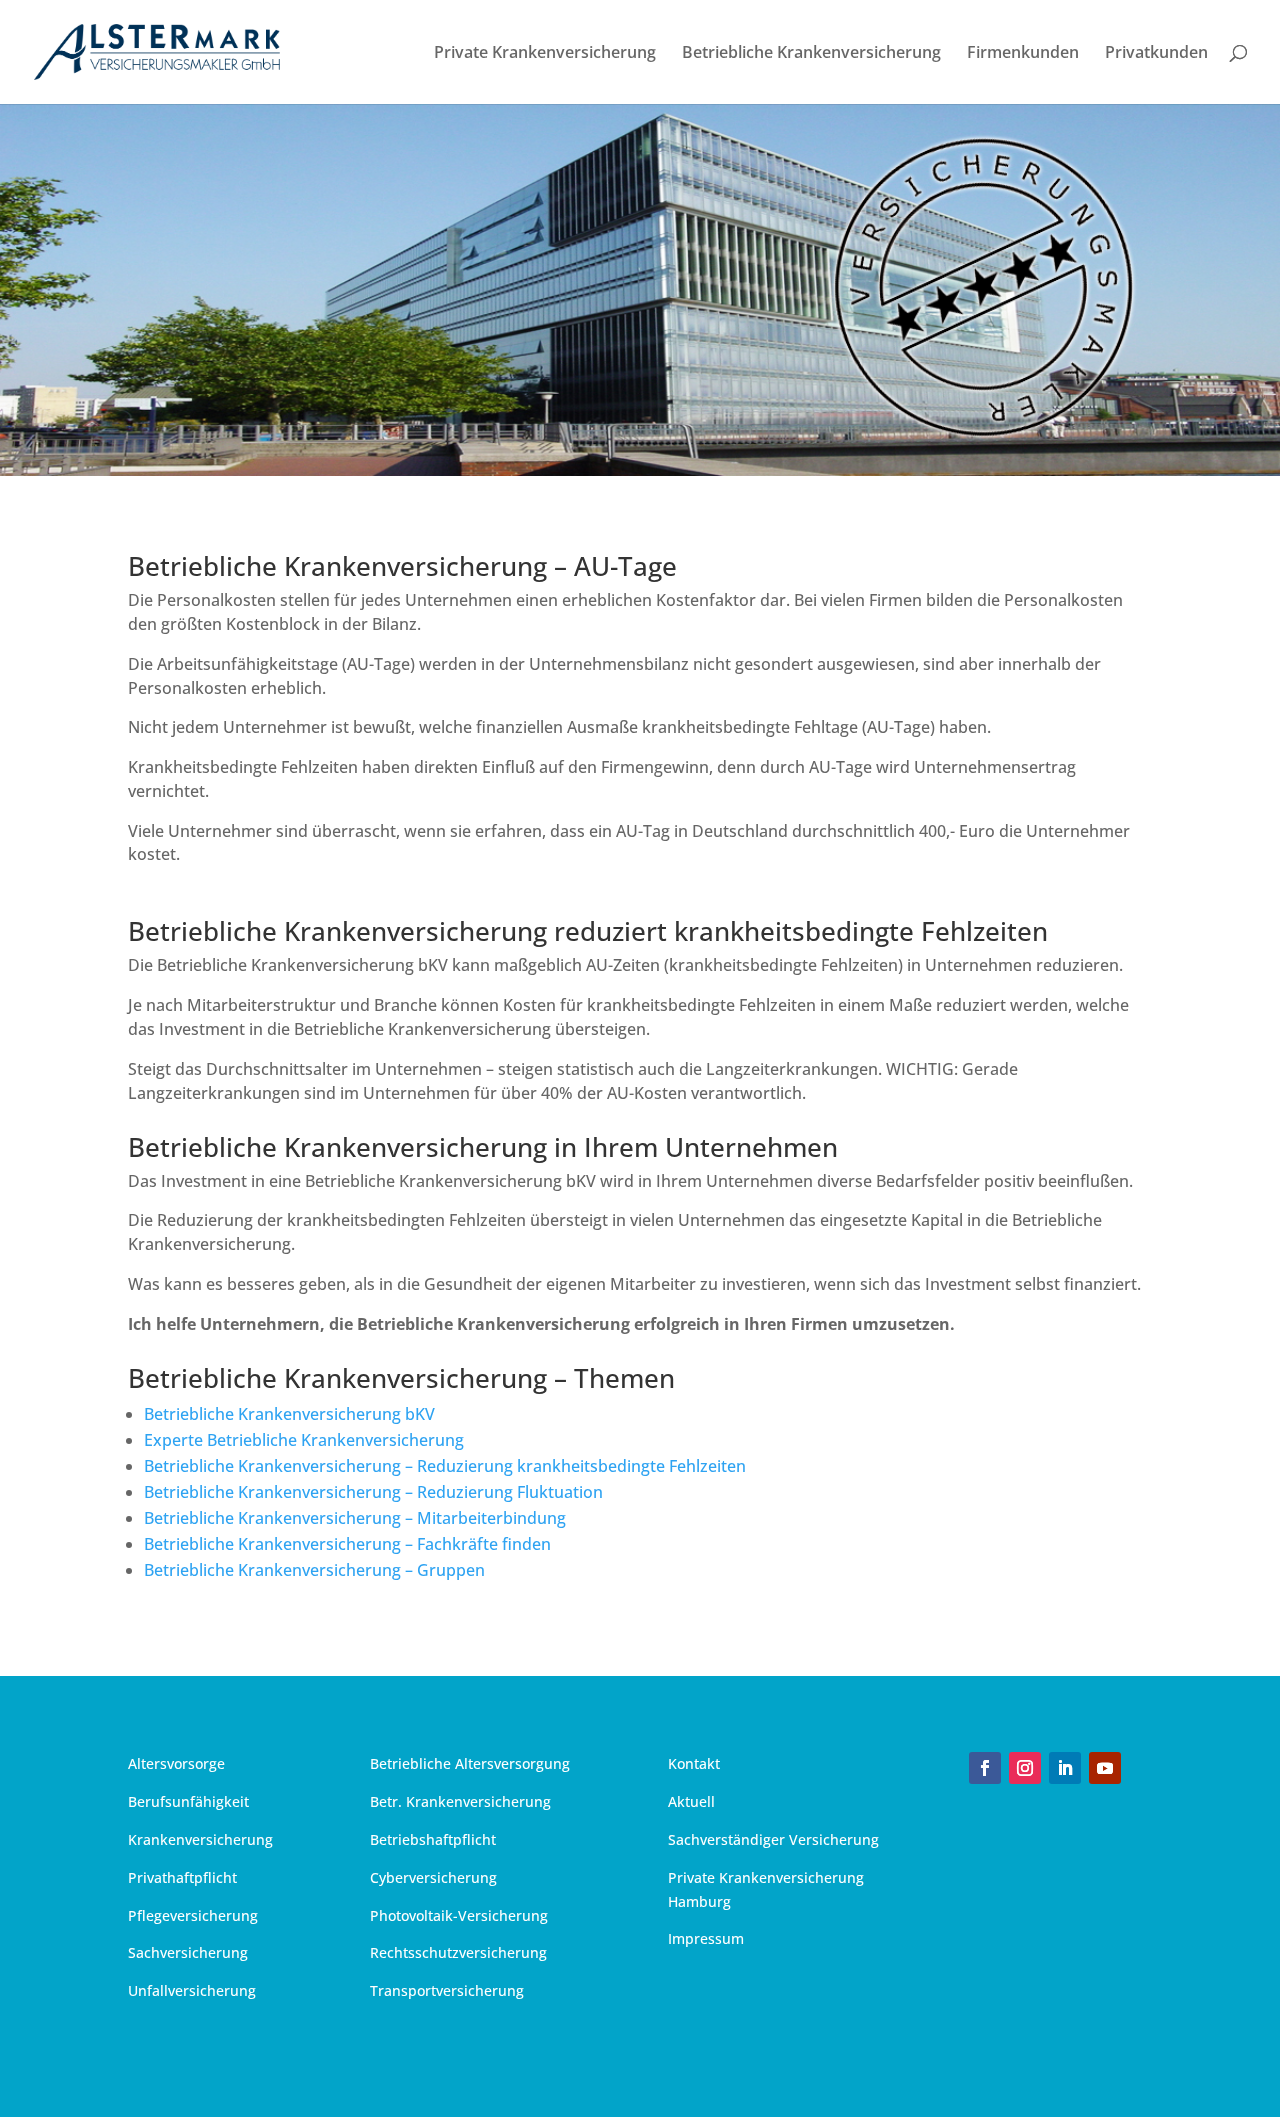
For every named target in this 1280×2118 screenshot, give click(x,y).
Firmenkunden (1023, 54)
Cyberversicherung (433, 1877)
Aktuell (691, 1801)
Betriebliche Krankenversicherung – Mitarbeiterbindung (355, 1518)
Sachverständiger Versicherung (773, 1839)
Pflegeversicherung (193, 1915)
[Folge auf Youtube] (1105, 1768)
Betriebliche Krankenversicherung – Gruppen (314, 1570)
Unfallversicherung (192, 1990)
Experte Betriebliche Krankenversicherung (304, 1440)
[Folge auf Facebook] (985, 1768)
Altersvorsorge (176, 1763)
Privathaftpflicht (182, 1877)
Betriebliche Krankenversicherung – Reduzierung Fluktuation (373, 1492)
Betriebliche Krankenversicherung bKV (289, 1414)
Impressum (706, 1938)
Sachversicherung (188, 1952)
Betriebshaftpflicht (433, 1839)
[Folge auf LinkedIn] (1065, 1768)
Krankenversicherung (200, 1839)
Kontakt (694, 1763)
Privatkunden (1156, 54)
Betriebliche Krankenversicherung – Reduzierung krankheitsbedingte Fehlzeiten (445, 1466)
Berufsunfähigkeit (188, 1801)
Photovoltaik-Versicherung (459, 1915)
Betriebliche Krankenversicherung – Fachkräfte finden (347, 1544)
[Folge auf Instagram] (1025, 1768)
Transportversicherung (447, 1990)
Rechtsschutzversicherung (458, 1952)
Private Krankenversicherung (545, 54)
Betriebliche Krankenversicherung (811, 54)
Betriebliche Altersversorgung (470, 1763)
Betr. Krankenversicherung (460, 1801)
